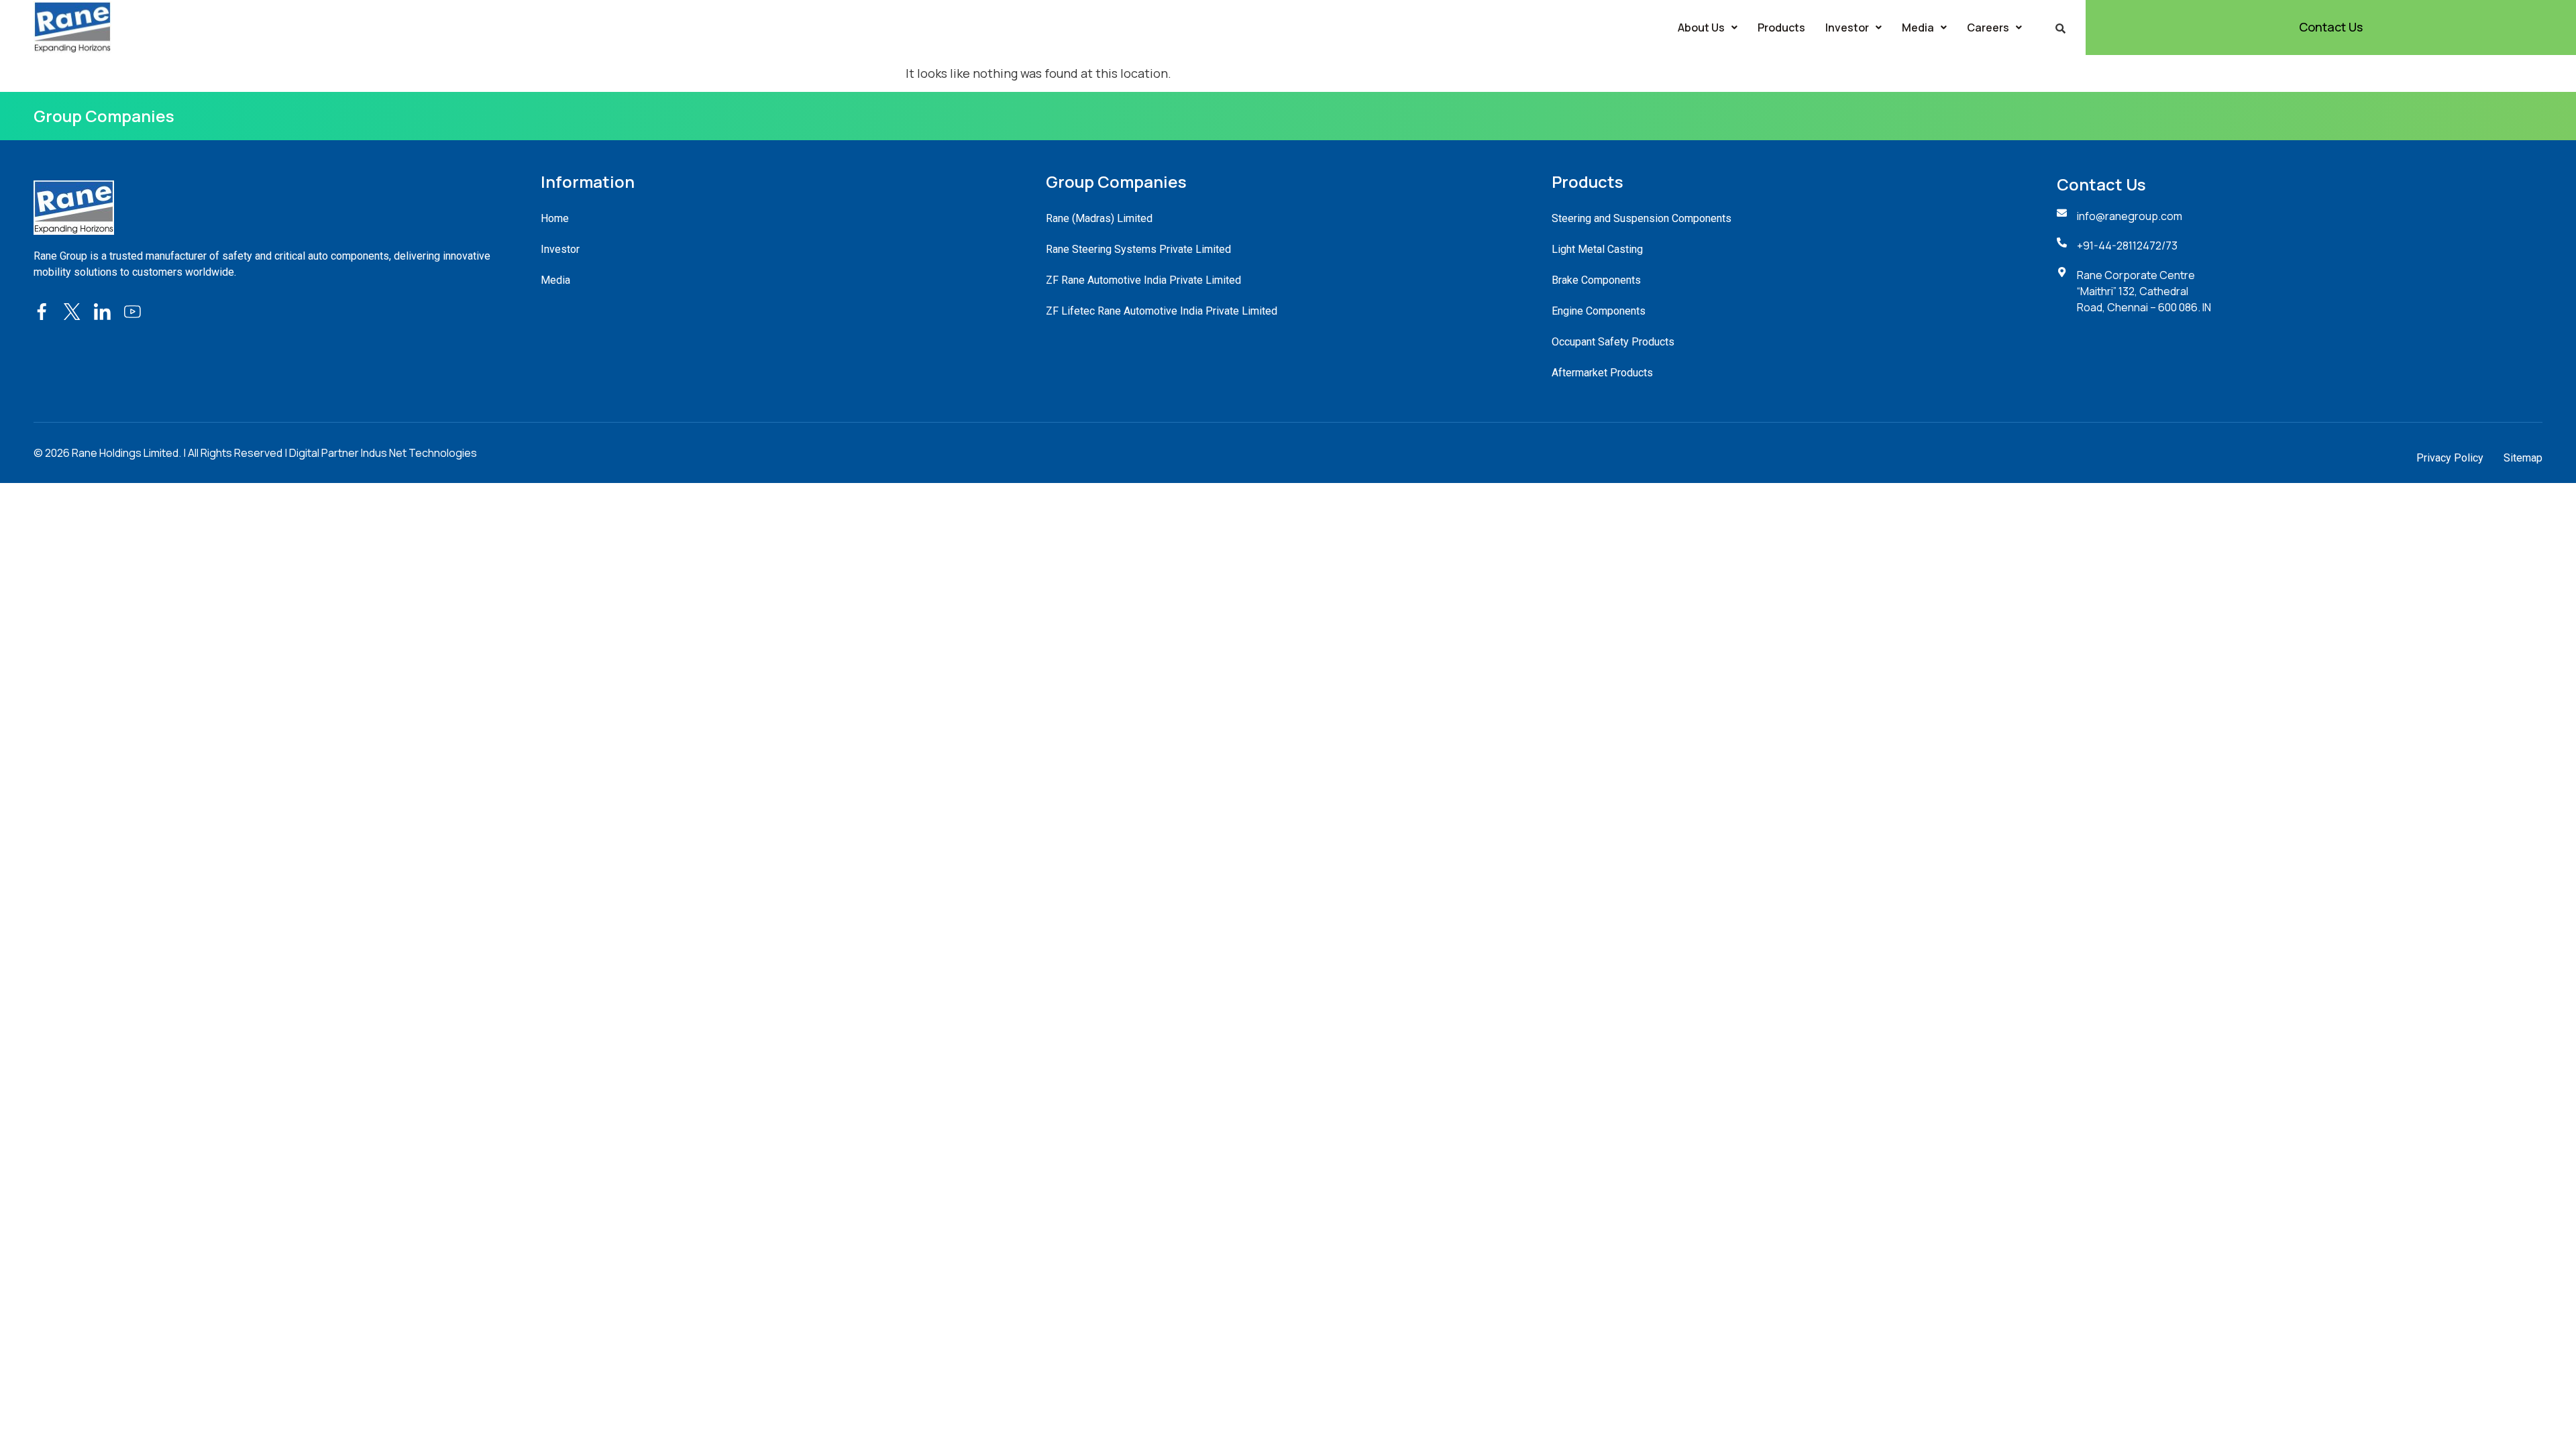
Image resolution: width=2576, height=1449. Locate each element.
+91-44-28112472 (2119, 246)
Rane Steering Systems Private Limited (1138, 249)
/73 (2169, 246)
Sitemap (2523, 458)
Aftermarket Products (1602, 373)
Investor (1847, 28)
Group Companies (104, 116)
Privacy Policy (2450, 458)
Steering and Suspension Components (1642, 218)
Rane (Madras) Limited (1099, 218)
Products (1781, 28)
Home (555, 218)
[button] (1708, 28)
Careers (1988, 28)
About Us (1701, 28)
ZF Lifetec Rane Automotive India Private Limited (1162, 311)
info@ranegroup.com (2130, 216)
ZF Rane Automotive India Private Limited (1143, 280)
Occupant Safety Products (1613, 342)
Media (1918, 28)
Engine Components (1599, 311)
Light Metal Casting (1597, 249)
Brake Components (1596, 280)
